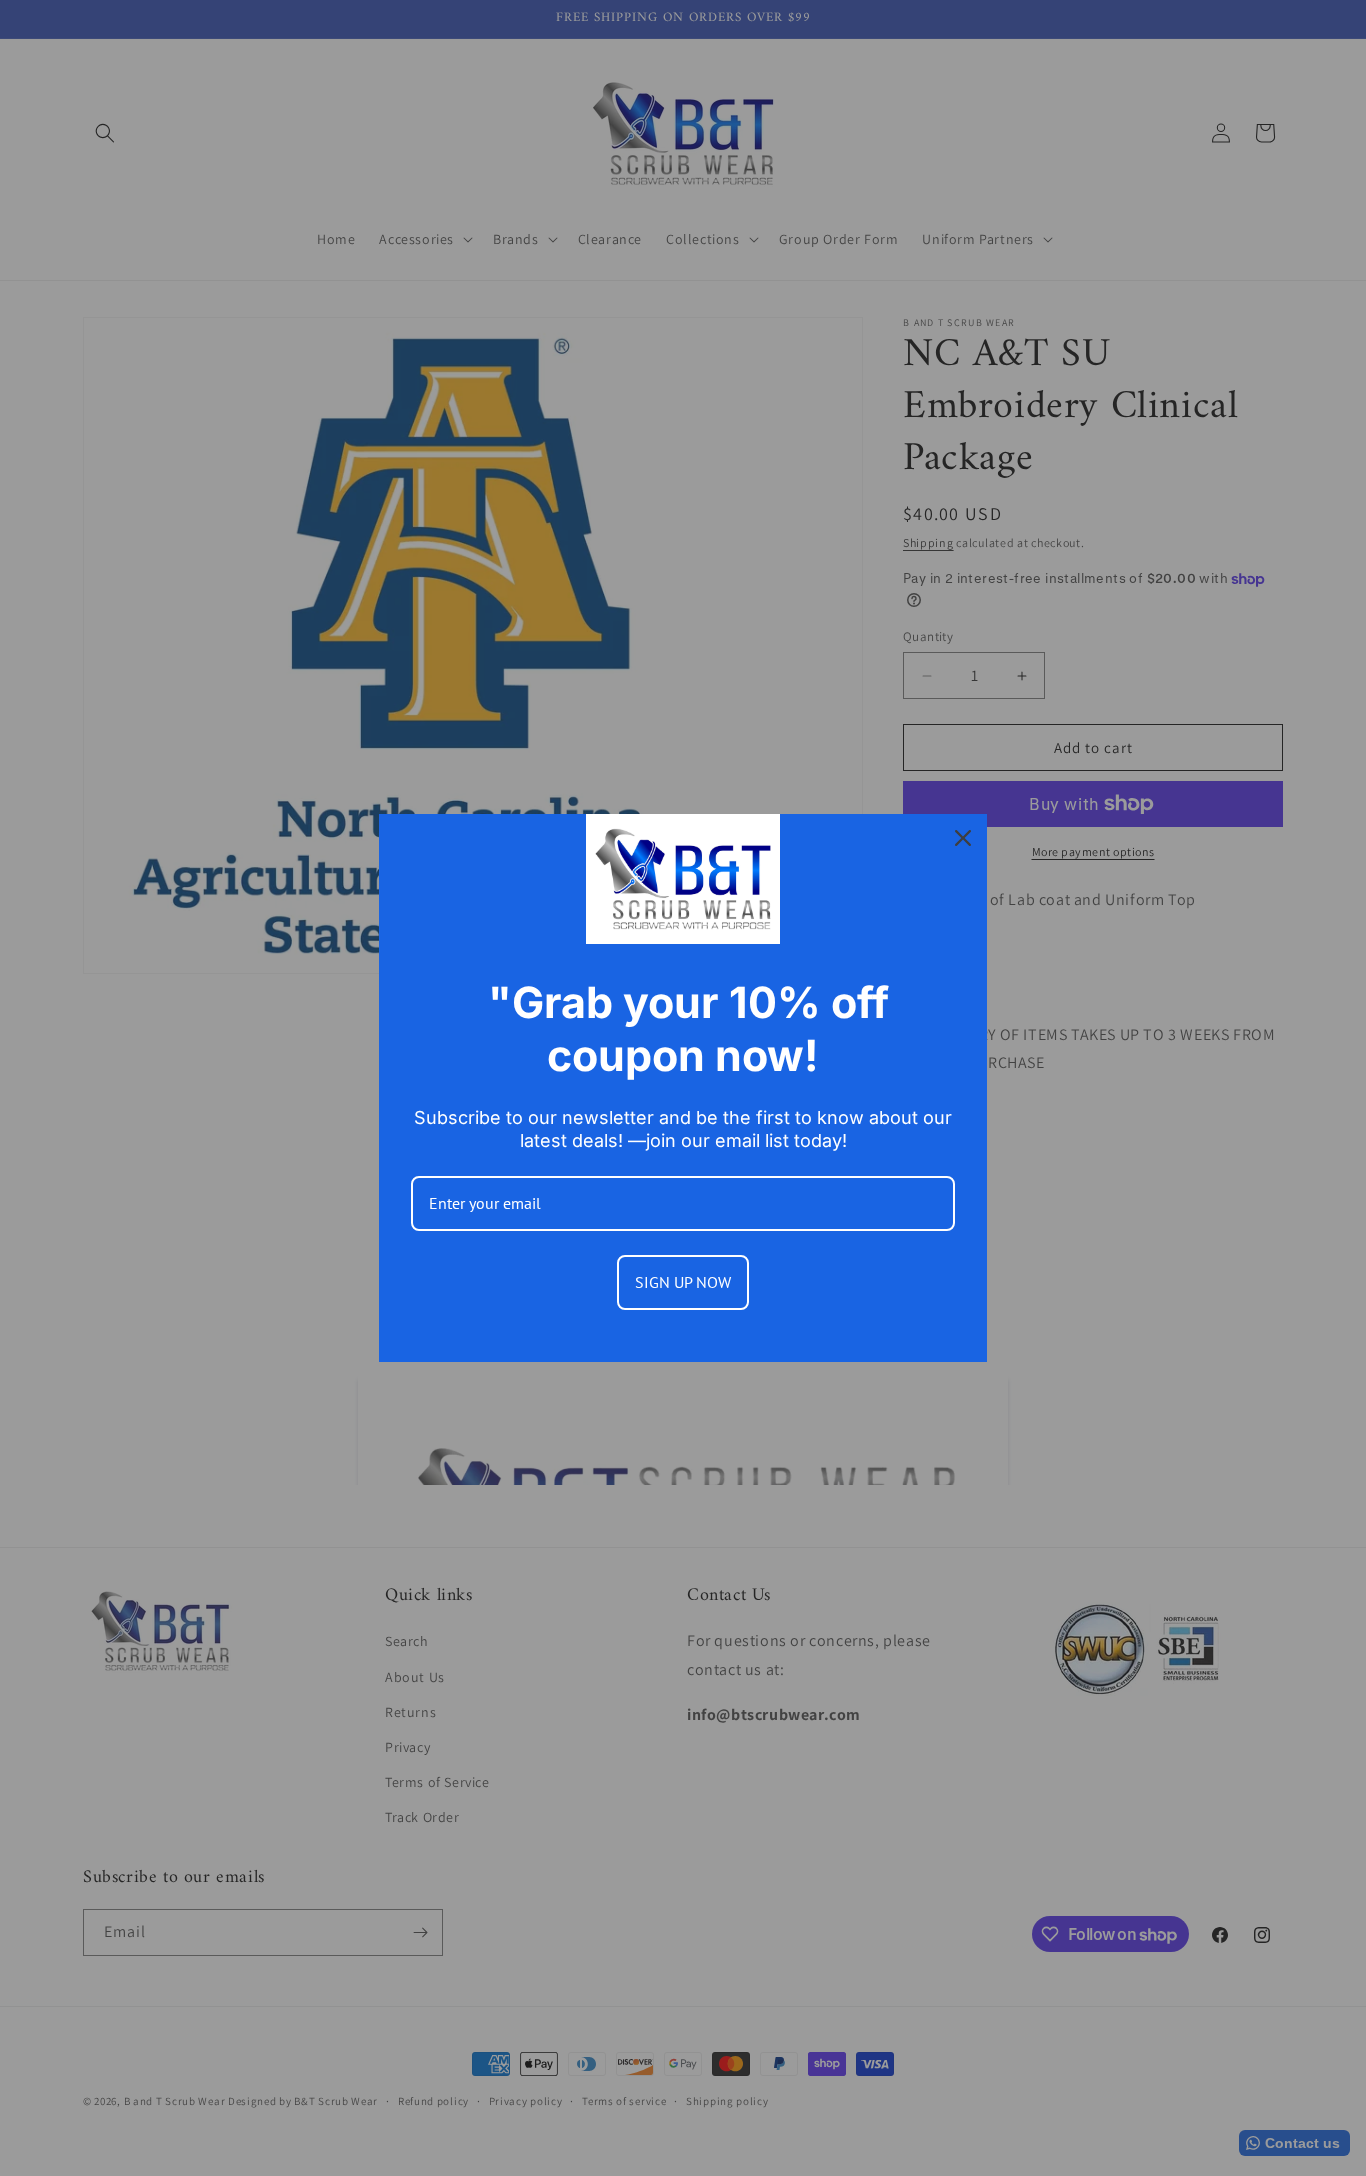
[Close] (963, 838)
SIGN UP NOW (683, 1282)
